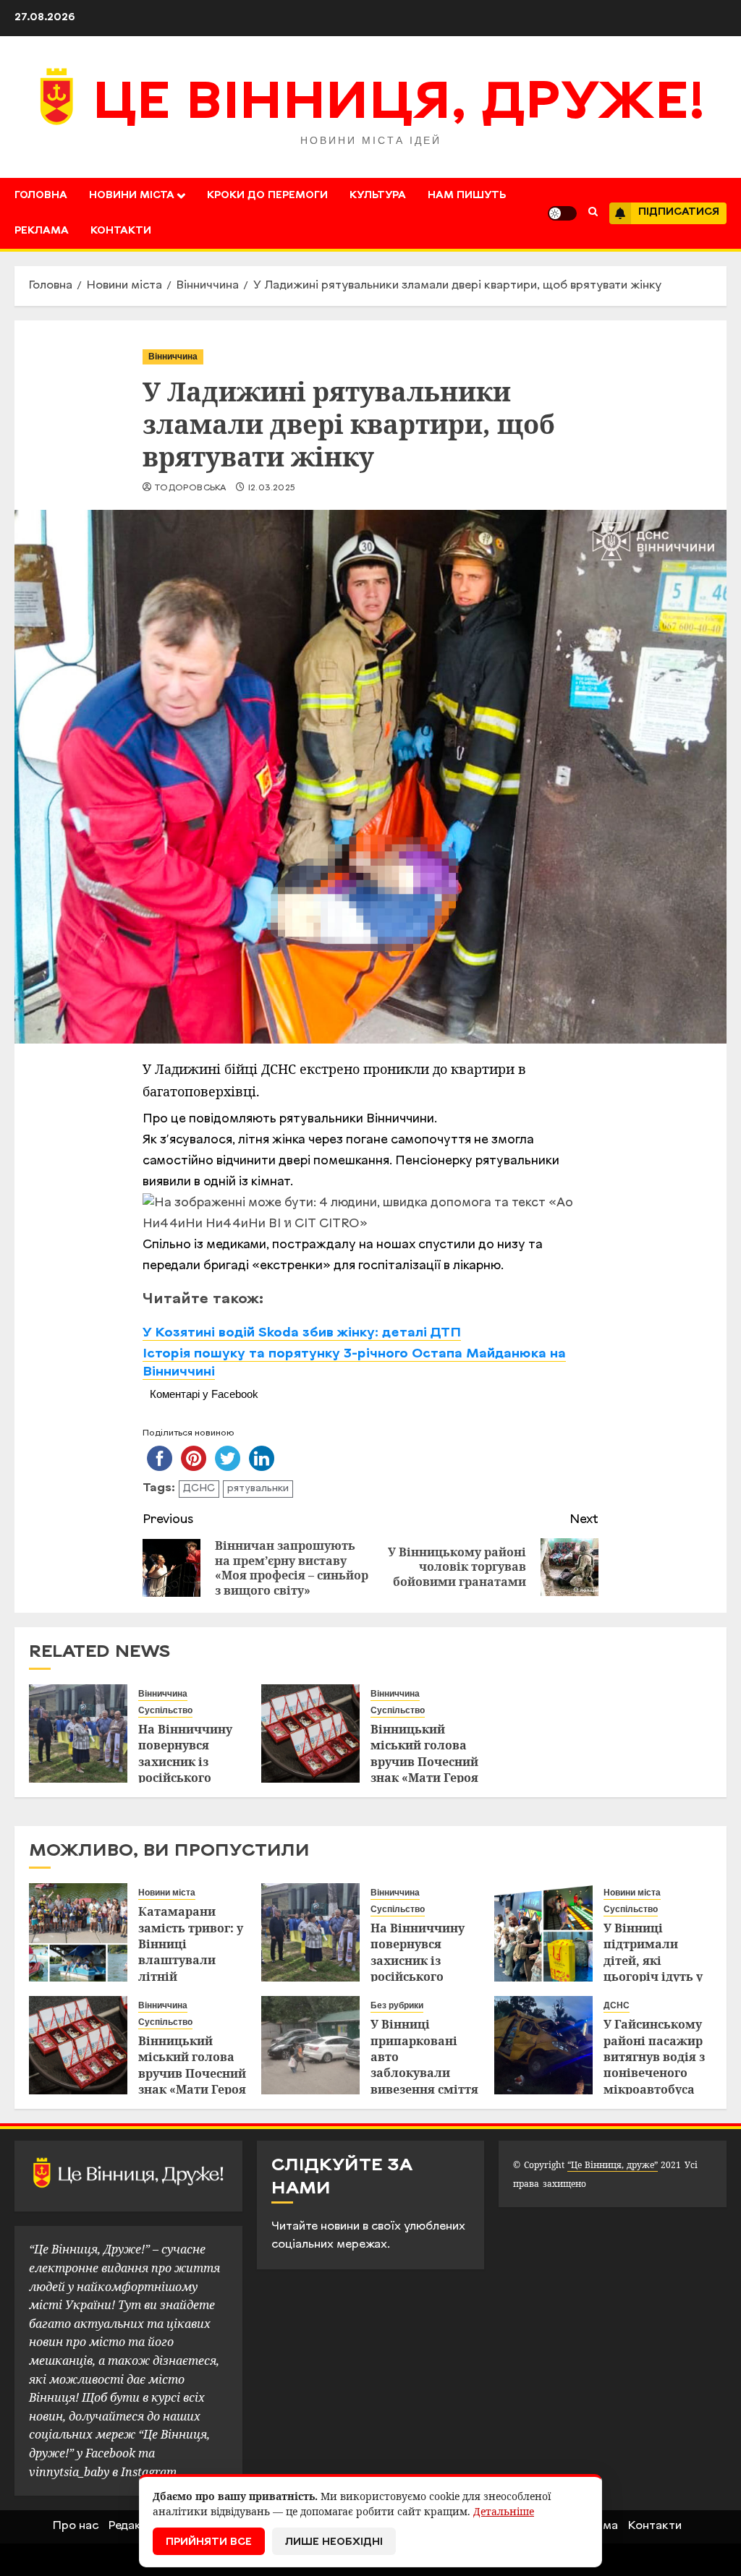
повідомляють (233, 1119)
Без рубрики (397, 2005)
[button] (593, 213)
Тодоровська (190, 488)
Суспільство (165, 1710)
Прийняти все (209, 2542)
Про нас (76, 2526)
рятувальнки (258, 1489)
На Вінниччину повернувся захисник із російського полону (185, 1762)
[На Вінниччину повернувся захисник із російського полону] (78, 1733)
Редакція (133, 2526)
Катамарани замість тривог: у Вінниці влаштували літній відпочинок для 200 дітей (191, 1960)
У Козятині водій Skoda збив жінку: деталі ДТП (302, 1333)
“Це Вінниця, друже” (613, 2165)
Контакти (121, 231)
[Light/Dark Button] (562, 213)
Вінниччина (173, 357)
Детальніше (504, 2511)
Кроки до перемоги (267, 196)
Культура (378, 196)
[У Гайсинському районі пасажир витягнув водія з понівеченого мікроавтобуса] (543, 2045)
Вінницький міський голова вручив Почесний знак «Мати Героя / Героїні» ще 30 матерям (424, 1770)
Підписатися (679, 212)
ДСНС (199, 1489)
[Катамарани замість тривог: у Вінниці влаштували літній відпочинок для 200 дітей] (78, 1932)
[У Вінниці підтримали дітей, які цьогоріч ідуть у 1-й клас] (543, 1932)
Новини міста (132, 196)
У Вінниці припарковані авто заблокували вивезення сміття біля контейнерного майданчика (424, 2081)
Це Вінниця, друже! (399, 105)
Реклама (42, 231)
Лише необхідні (334, 2542)
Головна (41, 196)
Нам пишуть (467, 196)
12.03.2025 (272, 488)
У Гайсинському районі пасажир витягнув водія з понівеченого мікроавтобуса (654, 2057)
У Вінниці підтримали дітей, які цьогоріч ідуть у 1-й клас (653, 1961)
